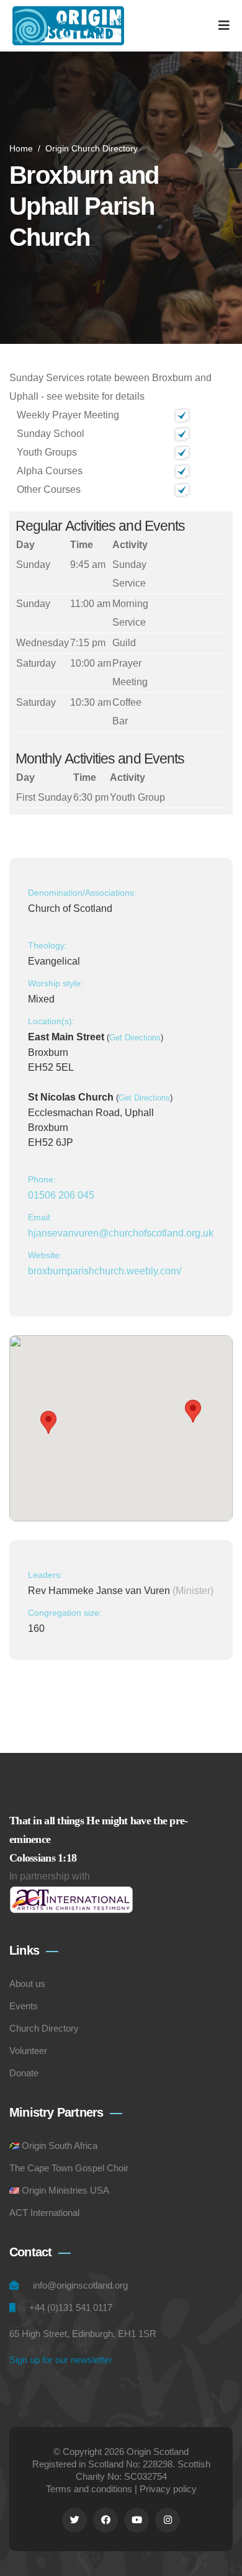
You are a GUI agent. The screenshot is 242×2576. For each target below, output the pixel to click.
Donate (24, 2073)
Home (21, 148)
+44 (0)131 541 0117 (71, 2308)
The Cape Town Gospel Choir (69, 2168)
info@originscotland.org (80, 2285)
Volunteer (28, 2051)
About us (27, 1984)
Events (24, 2006)
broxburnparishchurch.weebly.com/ (105, 1271)
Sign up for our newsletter (61, 2360)
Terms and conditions (89, 2489)
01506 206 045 (61, 1195)
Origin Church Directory (92, 148)
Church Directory (44, 2028)
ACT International (44, 2213)
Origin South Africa (60, 2146)
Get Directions (135, 1038)
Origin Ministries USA (65, 2190)
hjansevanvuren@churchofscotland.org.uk (121, 1233)
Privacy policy (168, 2489)
